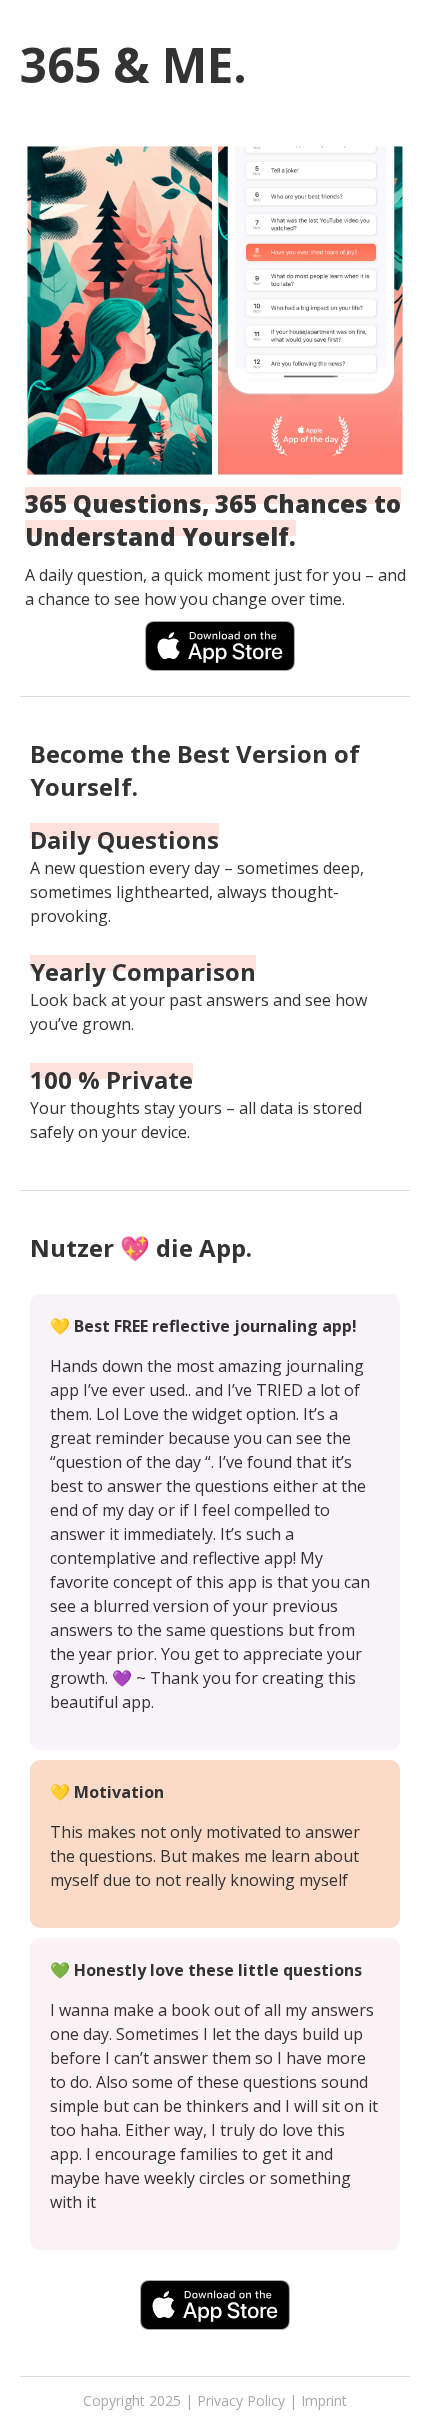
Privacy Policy (241, 2400)
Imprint (324, 2400)
